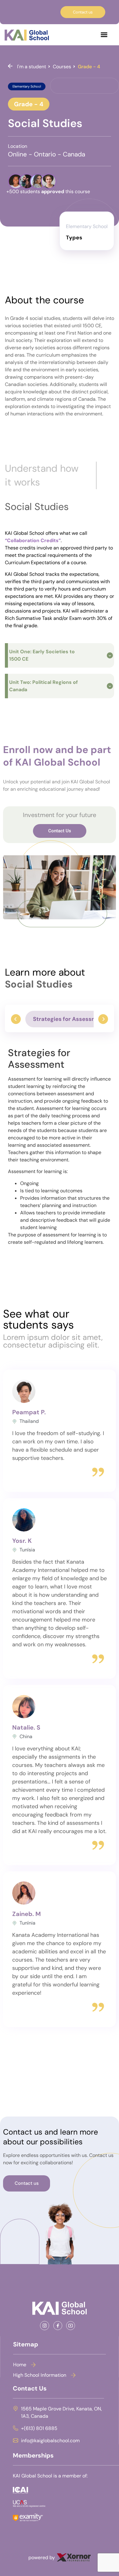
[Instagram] (47, 2326)
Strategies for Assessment (69, 1019)
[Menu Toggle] (104, 35)
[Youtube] (72, 2326)
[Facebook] (60, 2326)
